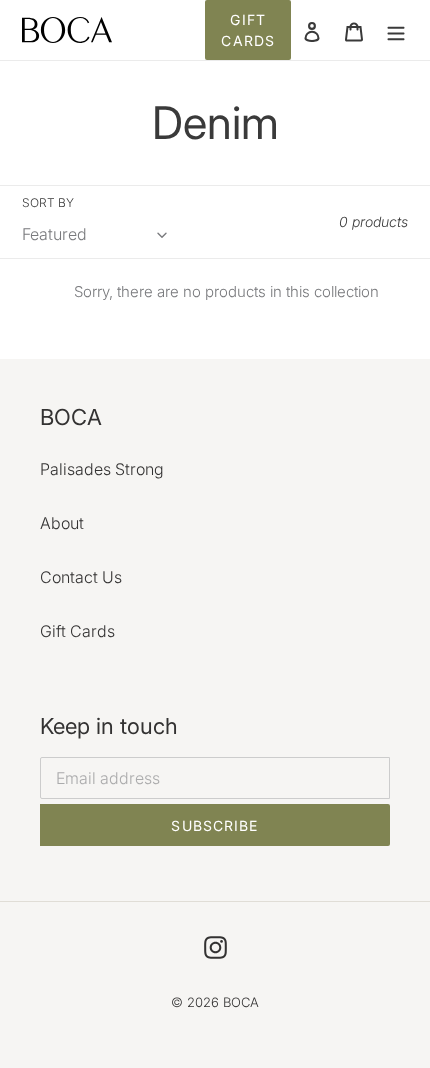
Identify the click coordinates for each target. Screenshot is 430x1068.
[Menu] (396, 30)
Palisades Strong (102, 469)
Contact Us (81, 577)
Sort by (48, 202)
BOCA (241, 1002)
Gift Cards (248, 30)
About (62, 523)
